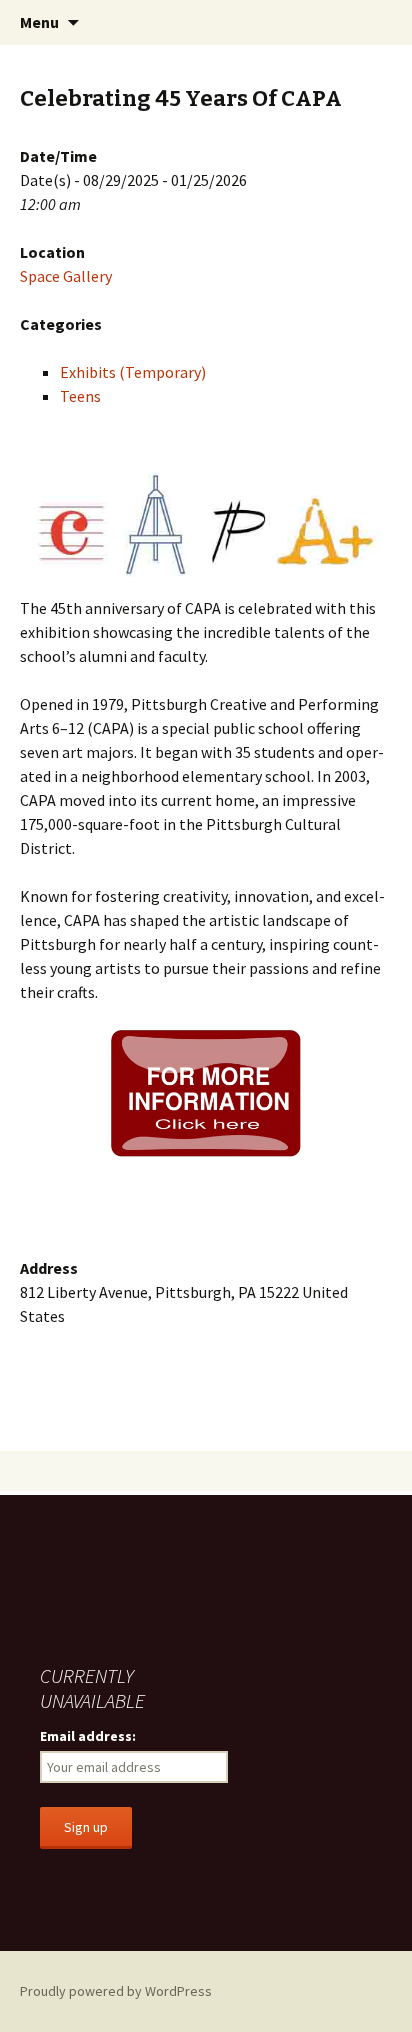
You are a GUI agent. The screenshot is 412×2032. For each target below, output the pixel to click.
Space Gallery (66, 276)
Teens (80, 396)
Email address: (88, 1736)
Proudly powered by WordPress (116, 1991)
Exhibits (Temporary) (133, 372)
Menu (39, 22)
